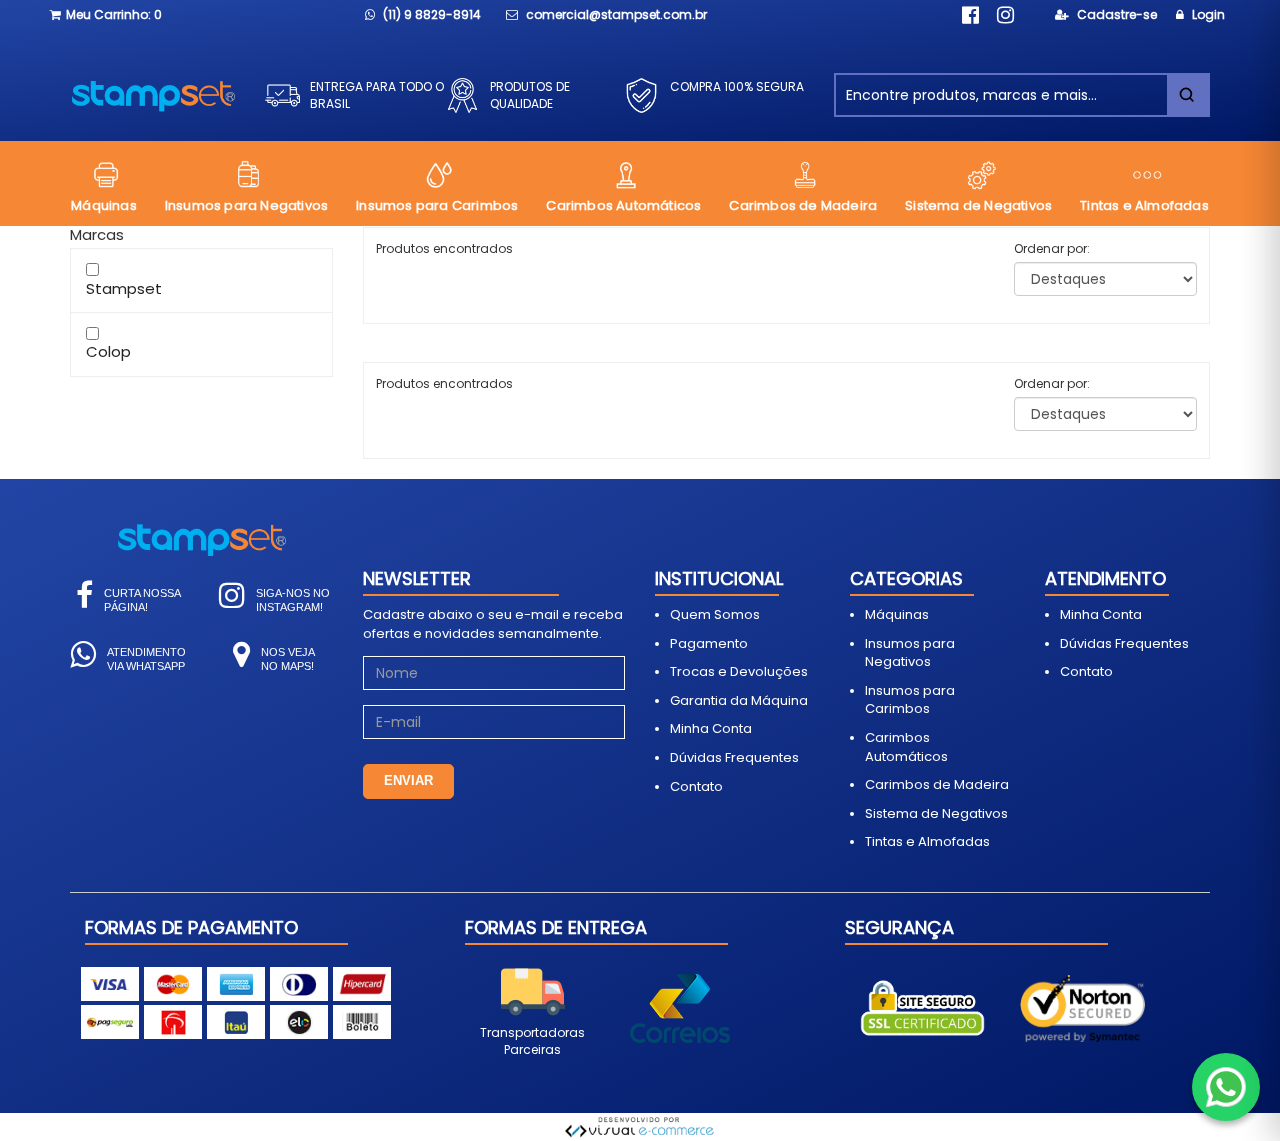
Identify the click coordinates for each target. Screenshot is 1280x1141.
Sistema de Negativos (936, 813)
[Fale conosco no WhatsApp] (1226, 1087)
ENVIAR (408, 780)
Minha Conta (711, 728)
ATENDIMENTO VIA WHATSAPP (146, 659)
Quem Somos (715, 614)
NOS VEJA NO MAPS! (288, 659)
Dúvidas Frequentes (734, 757)
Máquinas (897, 614)
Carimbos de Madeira (937, 784)
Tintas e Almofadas (927, 841)
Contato (696, 786)
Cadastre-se (1115, 14)
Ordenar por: (1052, 248)
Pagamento (709, 643)
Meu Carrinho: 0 (114, 14)
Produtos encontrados (444, 383)
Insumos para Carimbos (910, 700)
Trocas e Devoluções (739, 671)
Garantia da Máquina (739, 700)
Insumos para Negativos (910, 653)
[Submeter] (1187, 95)
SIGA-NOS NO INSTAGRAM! (293, 600)
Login (1207, 14)
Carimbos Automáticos (906, 747)
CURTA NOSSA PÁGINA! (142, 600)
